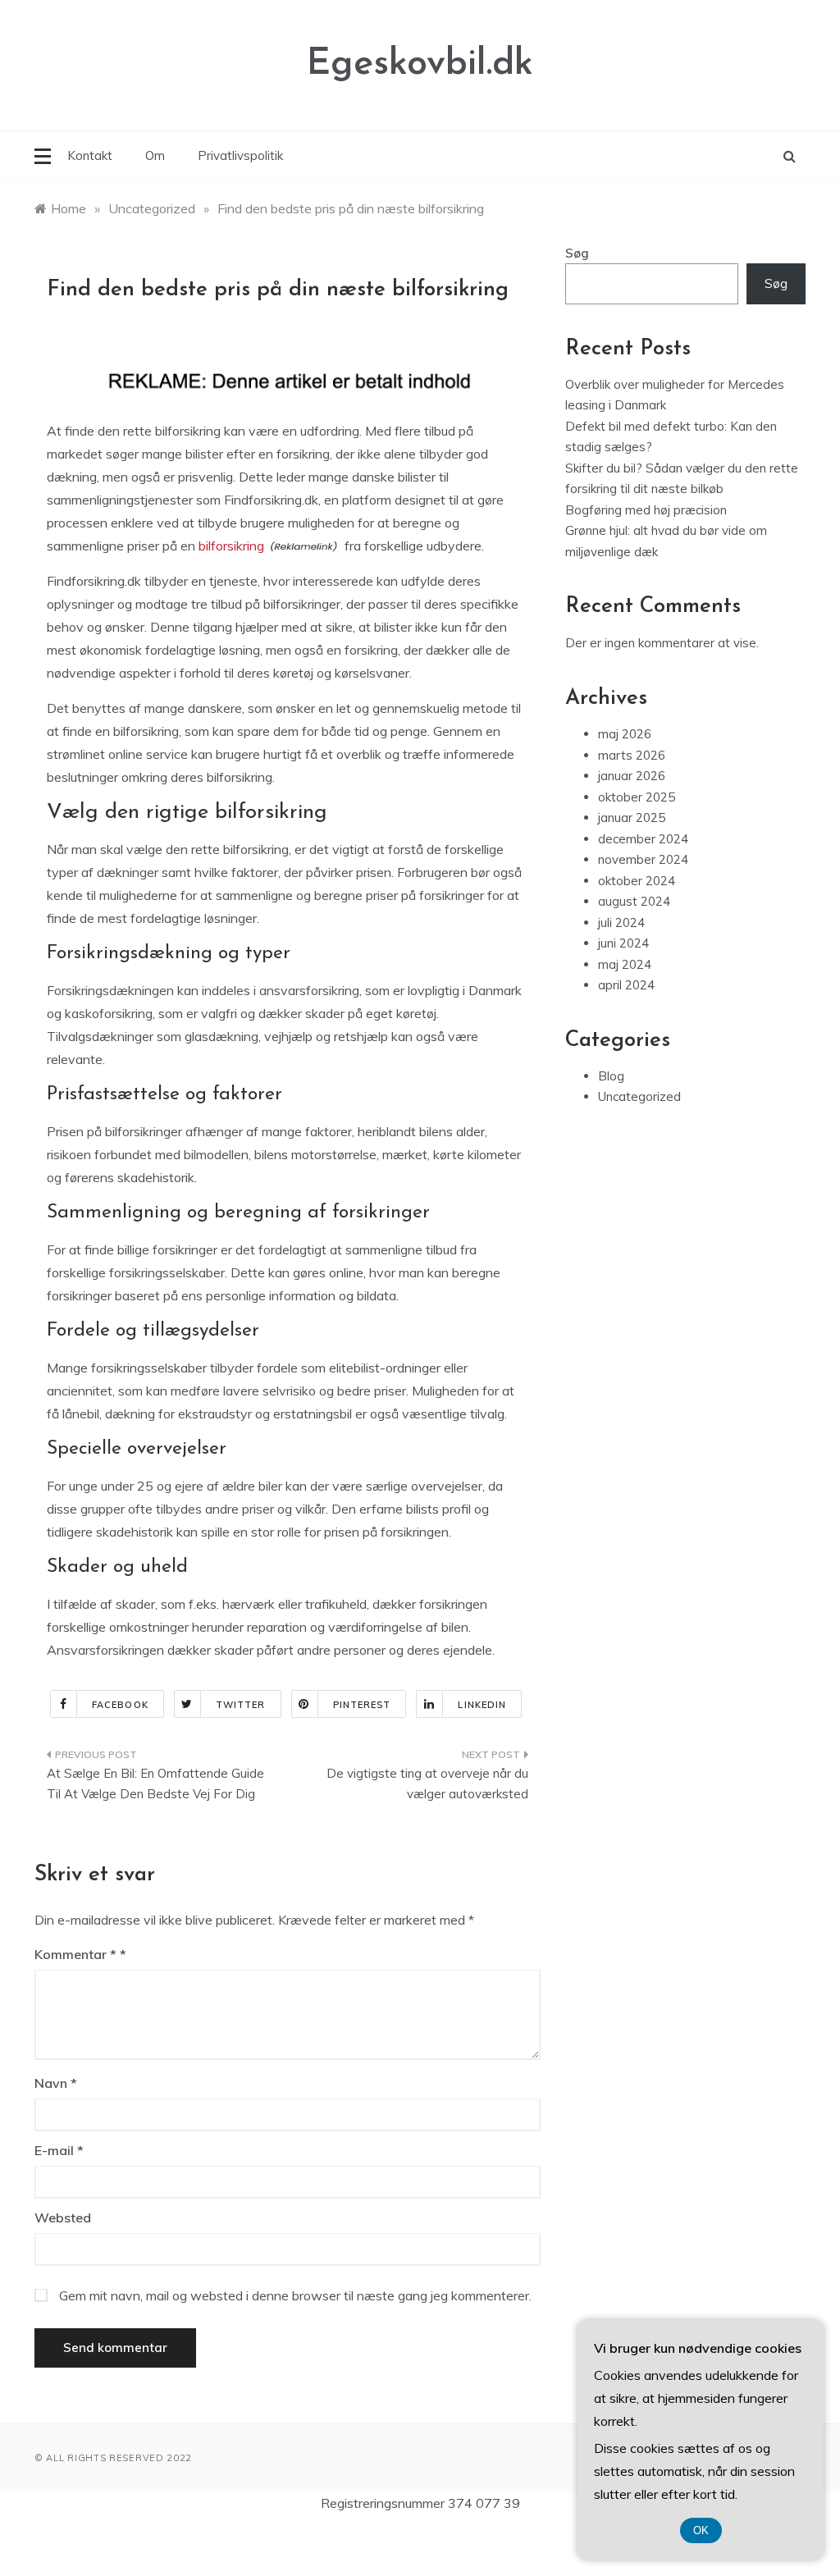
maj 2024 (625, 964)
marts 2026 (632, 755)
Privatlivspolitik (240, 155)
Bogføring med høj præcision (646, 510)
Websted (63, 2217)
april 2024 (626, 985)
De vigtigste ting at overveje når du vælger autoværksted (427, 1784)
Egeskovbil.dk (420, 64)
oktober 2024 (637, 881)
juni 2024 (623, 943)
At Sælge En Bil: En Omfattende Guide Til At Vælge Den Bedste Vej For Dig (155, 1784)
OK (701, 2530)
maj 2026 (625, 734)
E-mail (59, 2150)
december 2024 (643, 839)
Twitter (241, 1705)
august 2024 (634, 901)
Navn (56, 2083)
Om (155, 155)
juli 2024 (621, 923)
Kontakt (90, 155)
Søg (577, 253)
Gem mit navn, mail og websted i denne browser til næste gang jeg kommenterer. (295, 2295)
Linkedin (482, 1705)
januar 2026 (632, 776)
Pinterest (362, 1705)
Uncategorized (639, 1096)
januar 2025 (632, 818)
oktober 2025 (637, 797)
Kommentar (75, 1954)
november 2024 (643, 859)
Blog (611, 1076)
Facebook (120, 1705)
